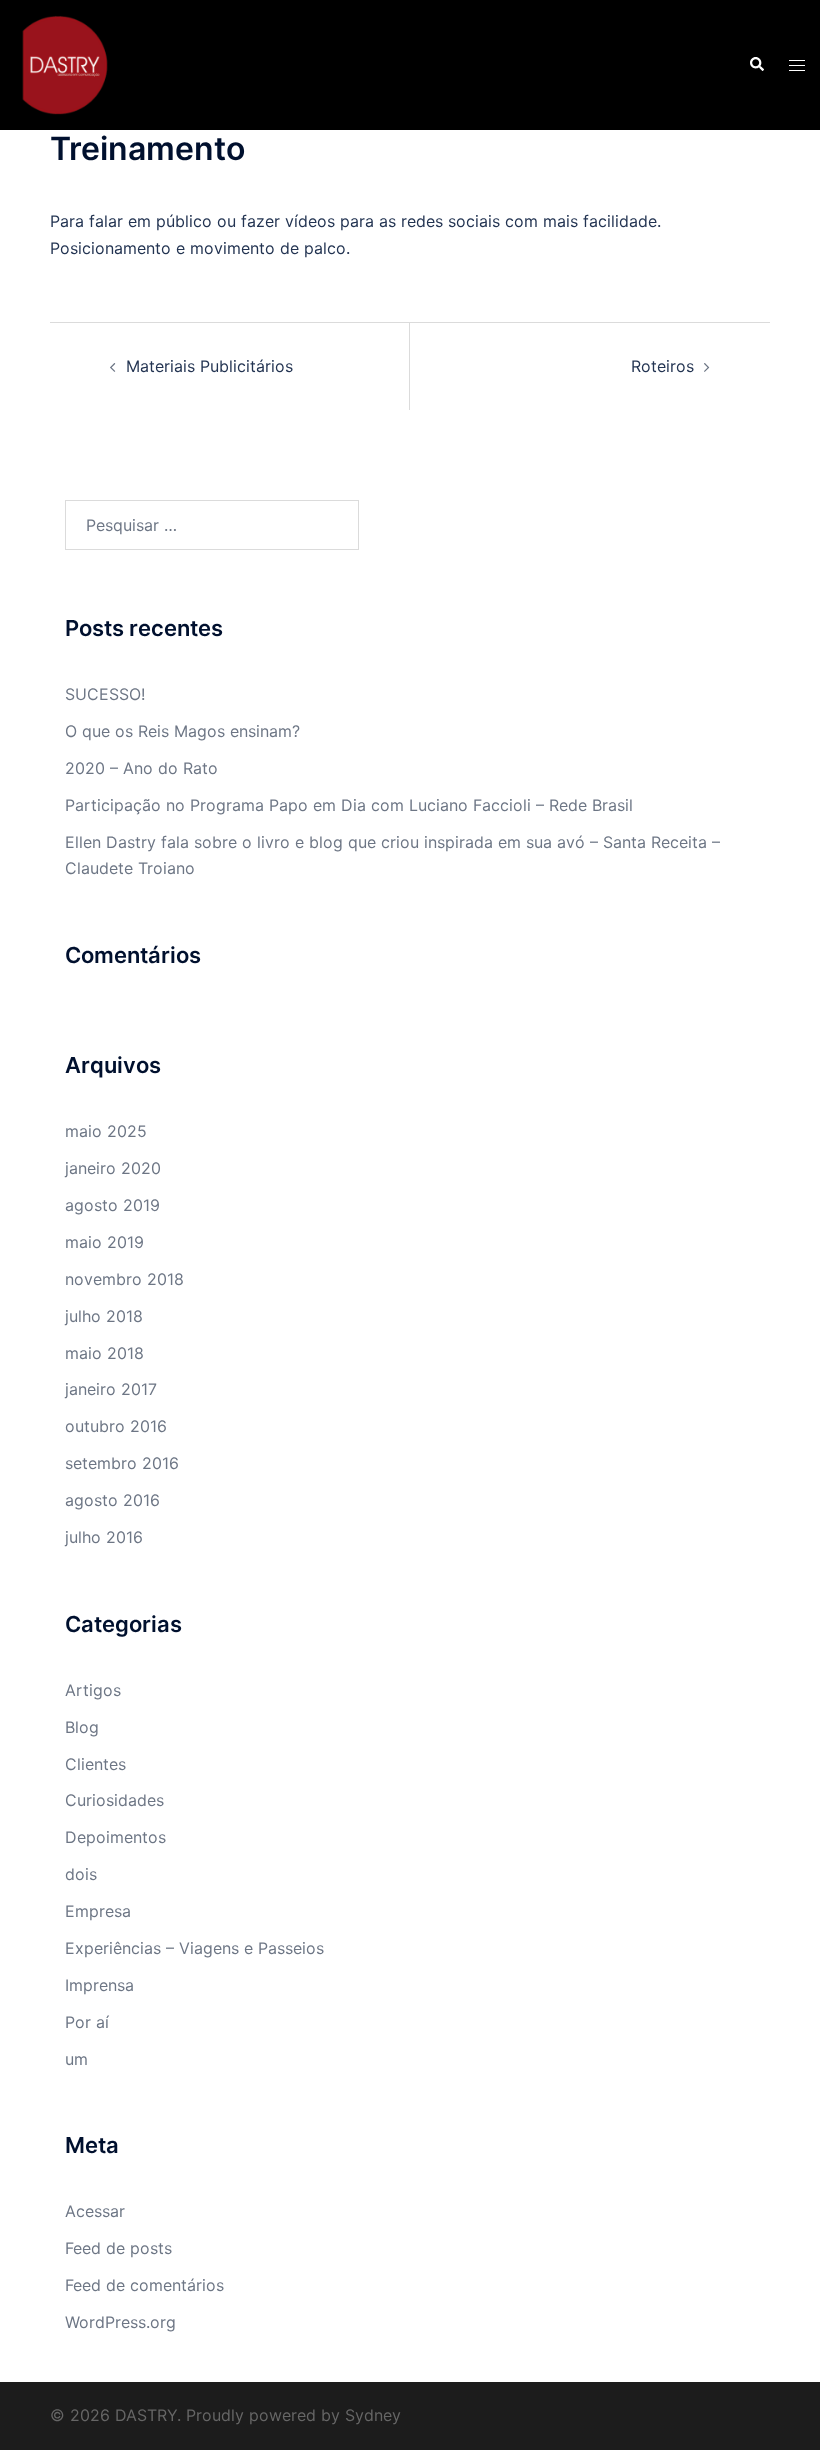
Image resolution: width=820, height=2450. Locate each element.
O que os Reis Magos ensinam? (182, 731)
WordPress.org (120, 2322)
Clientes (95, 1764)
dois (81, 1874)
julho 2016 (104, 1537)
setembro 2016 (122, 1463)
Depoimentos (115, 1837)
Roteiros (662, 366)
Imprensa (99, 1985)
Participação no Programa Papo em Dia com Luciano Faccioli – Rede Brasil (349, 805)
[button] (756, 65)
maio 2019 (104, 1242)
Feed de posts (118, 2248)
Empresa (98, 1911)
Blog (82, 1727)
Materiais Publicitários (209, 366)
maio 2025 (106, 1131)
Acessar (95, 2211)
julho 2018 (104, 1316)
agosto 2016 (112, 1500)
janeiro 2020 (113, 1168)
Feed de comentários (144, 2285)
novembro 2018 (124, 1279)
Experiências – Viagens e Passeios (194, 1948)
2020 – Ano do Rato (141, 768)
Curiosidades (114, 1800)
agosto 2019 (112, 1205)
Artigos (93, 1690)
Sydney (373, 2415)
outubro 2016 (116, 1426)
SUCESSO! (105, 694)
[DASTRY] (65, 63)
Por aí (87, 2022)
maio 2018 (104, 1353)
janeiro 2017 (111, 1389)
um (76, 2059)
